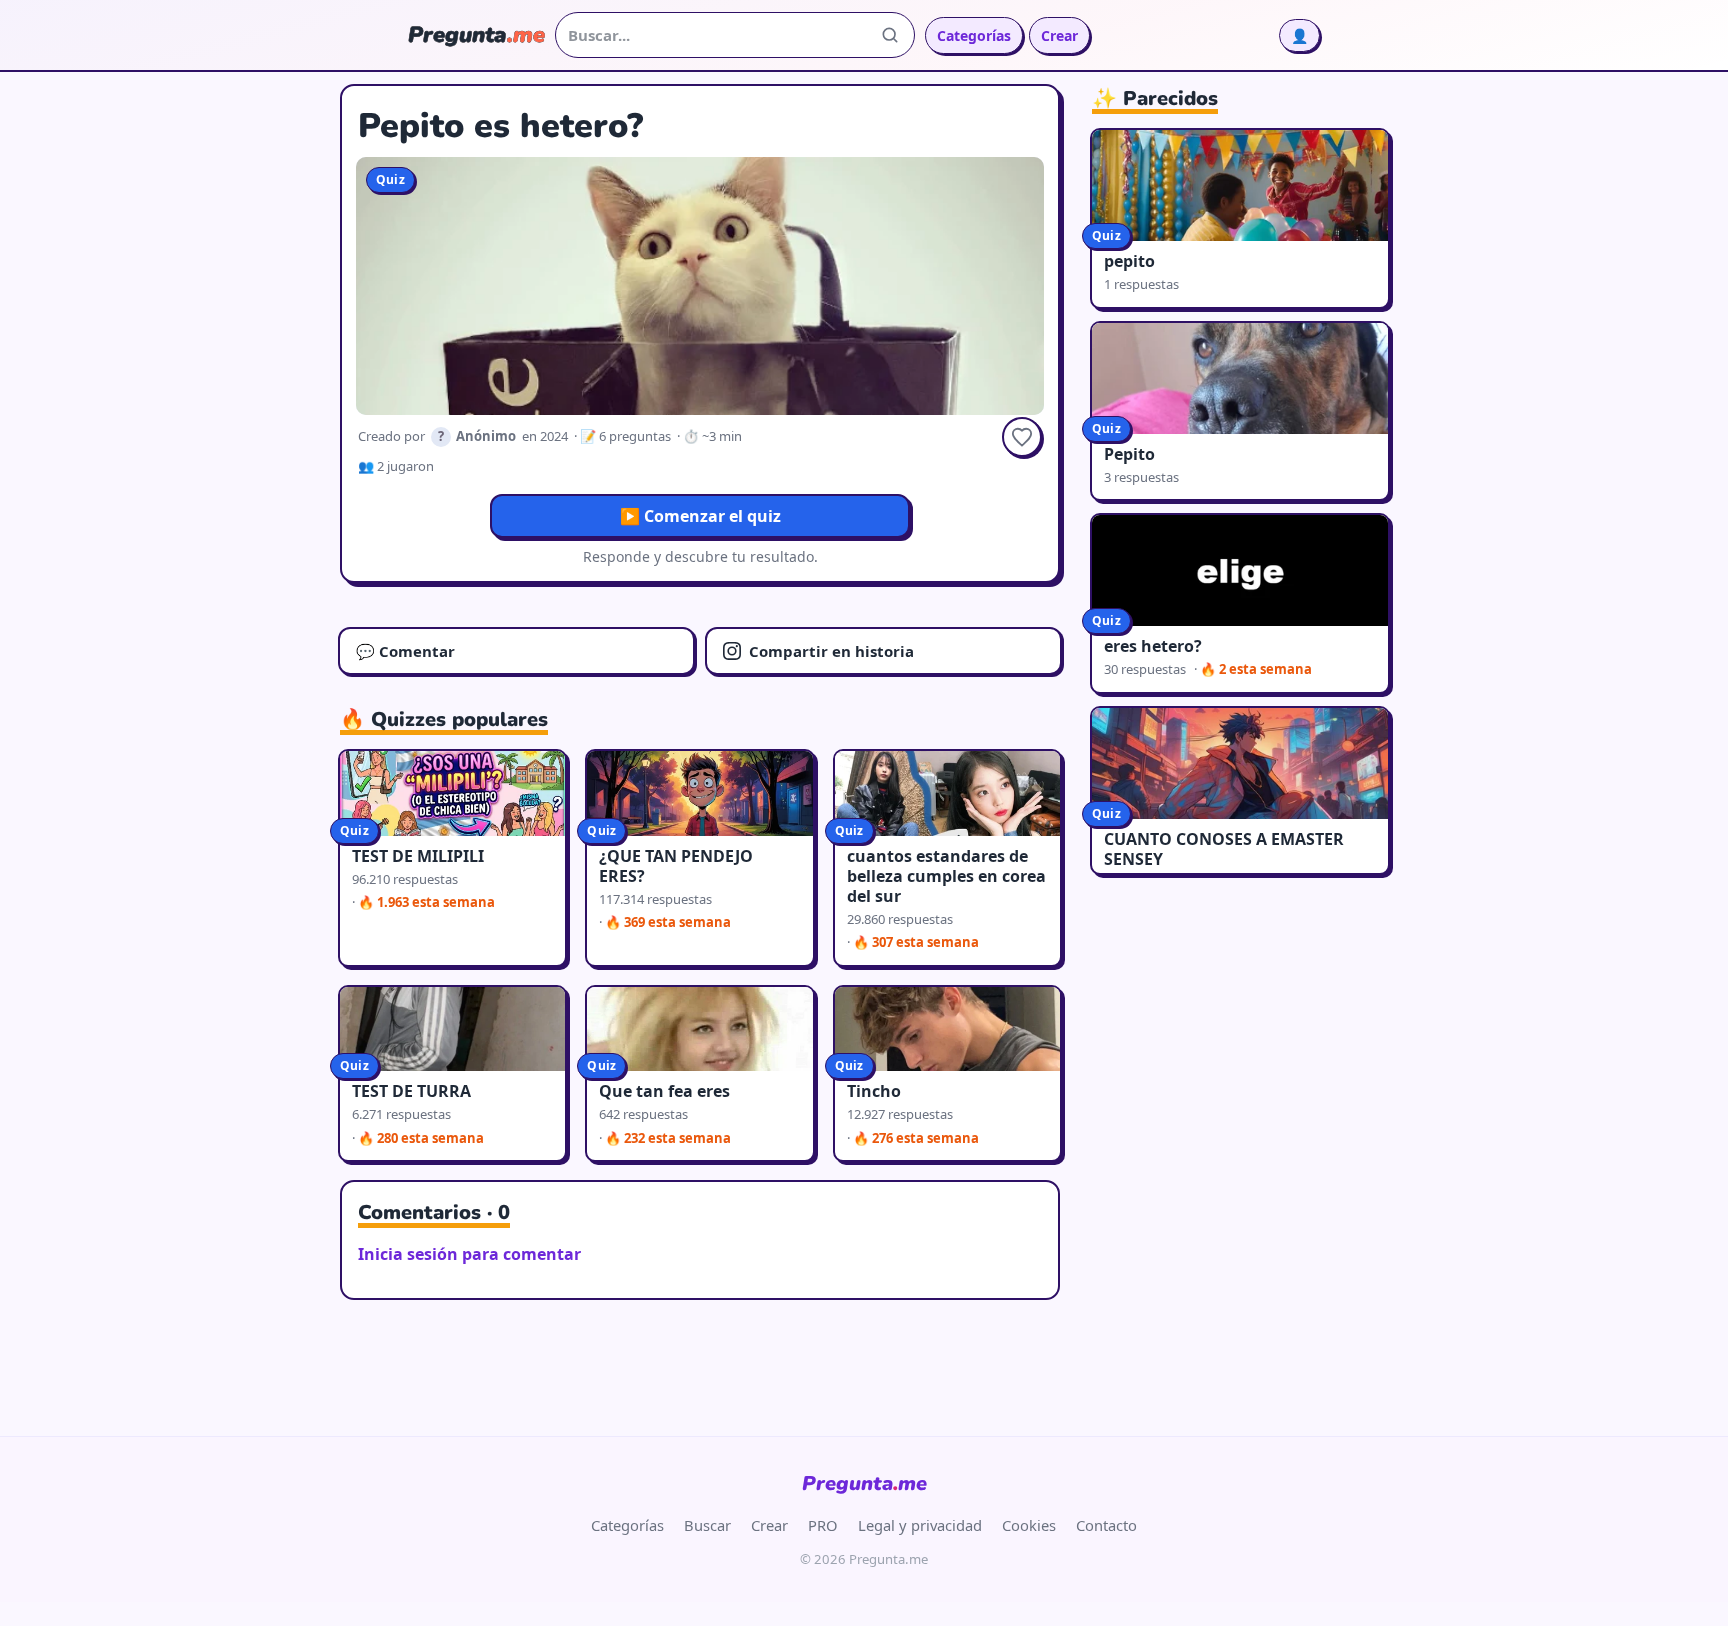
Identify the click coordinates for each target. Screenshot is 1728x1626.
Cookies (1029, 1525)
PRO (823, 1525)
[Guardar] (1022, 437)
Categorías (974, 35)
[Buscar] (890, 35)
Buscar (707, 1525)
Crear (1059, 35)
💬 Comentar (405, 651)
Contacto (1106, 1525)
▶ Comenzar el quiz (700, 516)
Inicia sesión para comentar (469, 1254)
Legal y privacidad (920, 1525)
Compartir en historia (831, 651)
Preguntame (864, 1483)
